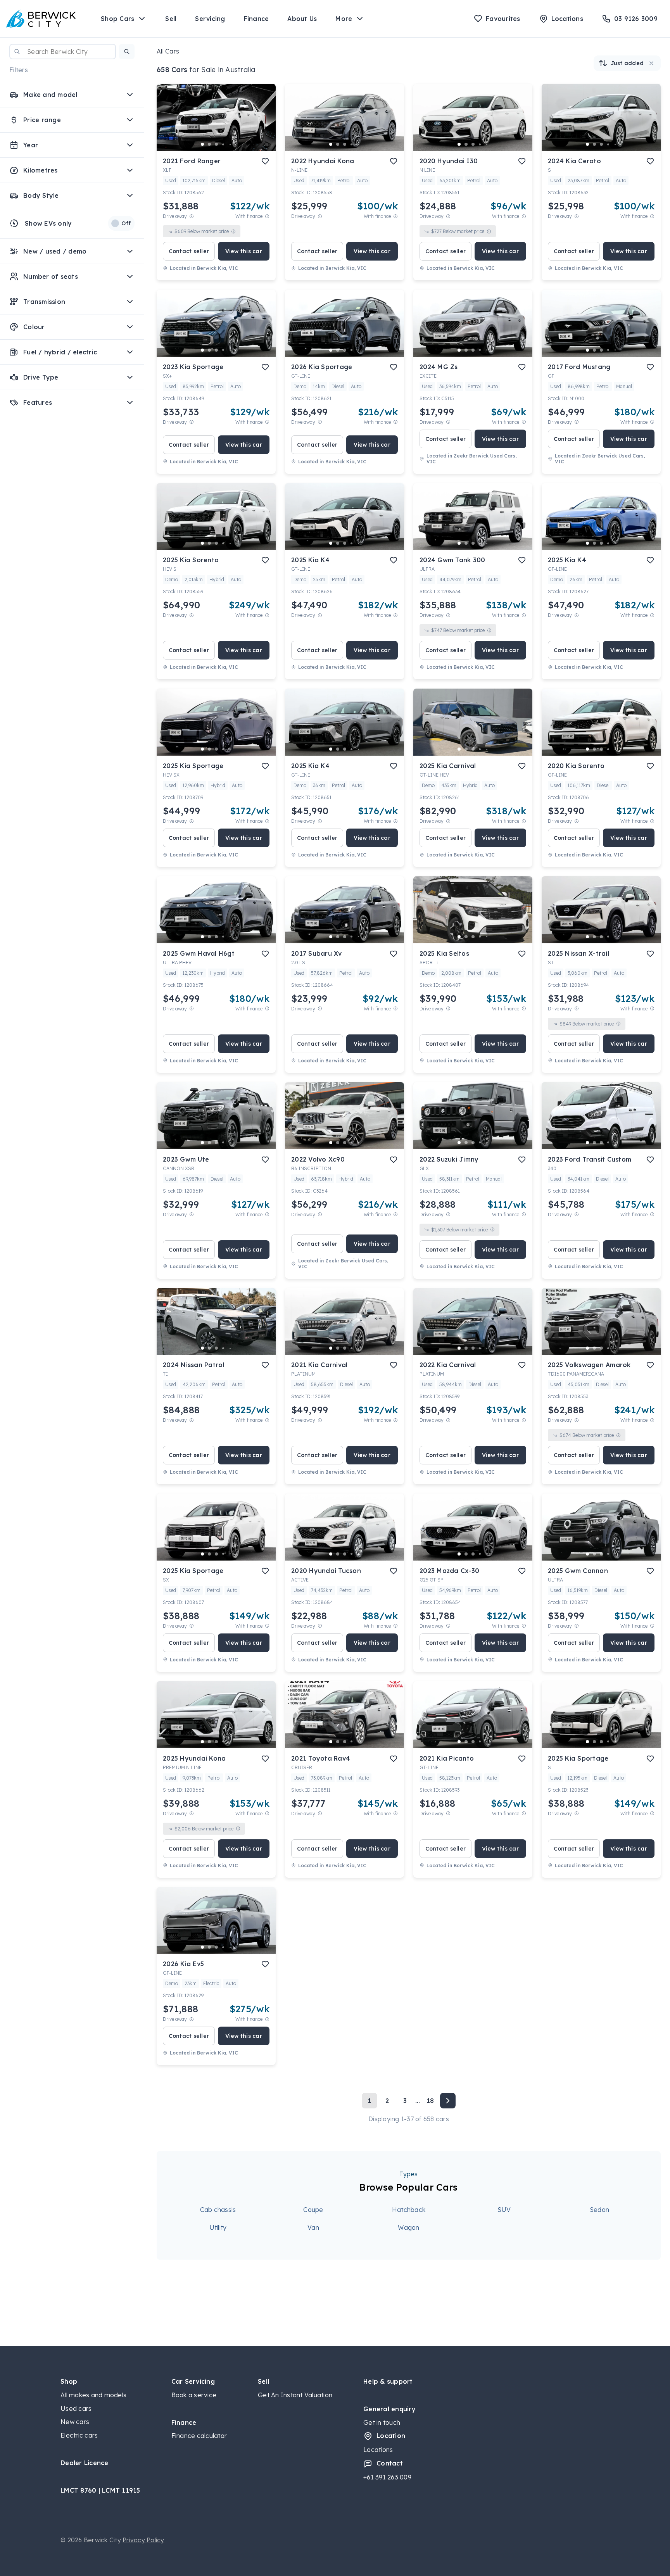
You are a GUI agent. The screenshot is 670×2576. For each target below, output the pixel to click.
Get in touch (382, 2422)
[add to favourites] (265, 161)
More (344, 19)
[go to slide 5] (230, 144)
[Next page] (448, 2101)
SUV (504, 2210)
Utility (218, 2227)
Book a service (194, 2395)
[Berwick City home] (41, 19)
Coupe (313, 2210)
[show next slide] (264, 124)
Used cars (76, 2409)
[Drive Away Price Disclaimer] (192, 216)
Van (313, 2227)
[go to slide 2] (209, 144)
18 (430, 2101)
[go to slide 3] (216, 144)
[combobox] (63, 52)
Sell (171, 19)
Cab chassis (218, 2210)
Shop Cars (117, 19)
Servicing (210, 19)
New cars (75, 2422)
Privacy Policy (143, 2540)
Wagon (408, 2227)
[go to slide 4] (223, 144)
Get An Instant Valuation (295, 2395)
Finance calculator (199, 2436)
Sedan (599, 2210)
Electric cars (79, 2435)
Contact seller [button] (189, 251)
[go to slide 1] (202, 144)
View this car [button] (244, 251)
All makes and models (93, 2395)
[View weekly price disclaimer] (267, 216)
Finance (256, 19)
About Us (302, 19)
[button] (127, 52)
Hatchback (409, 2210)
